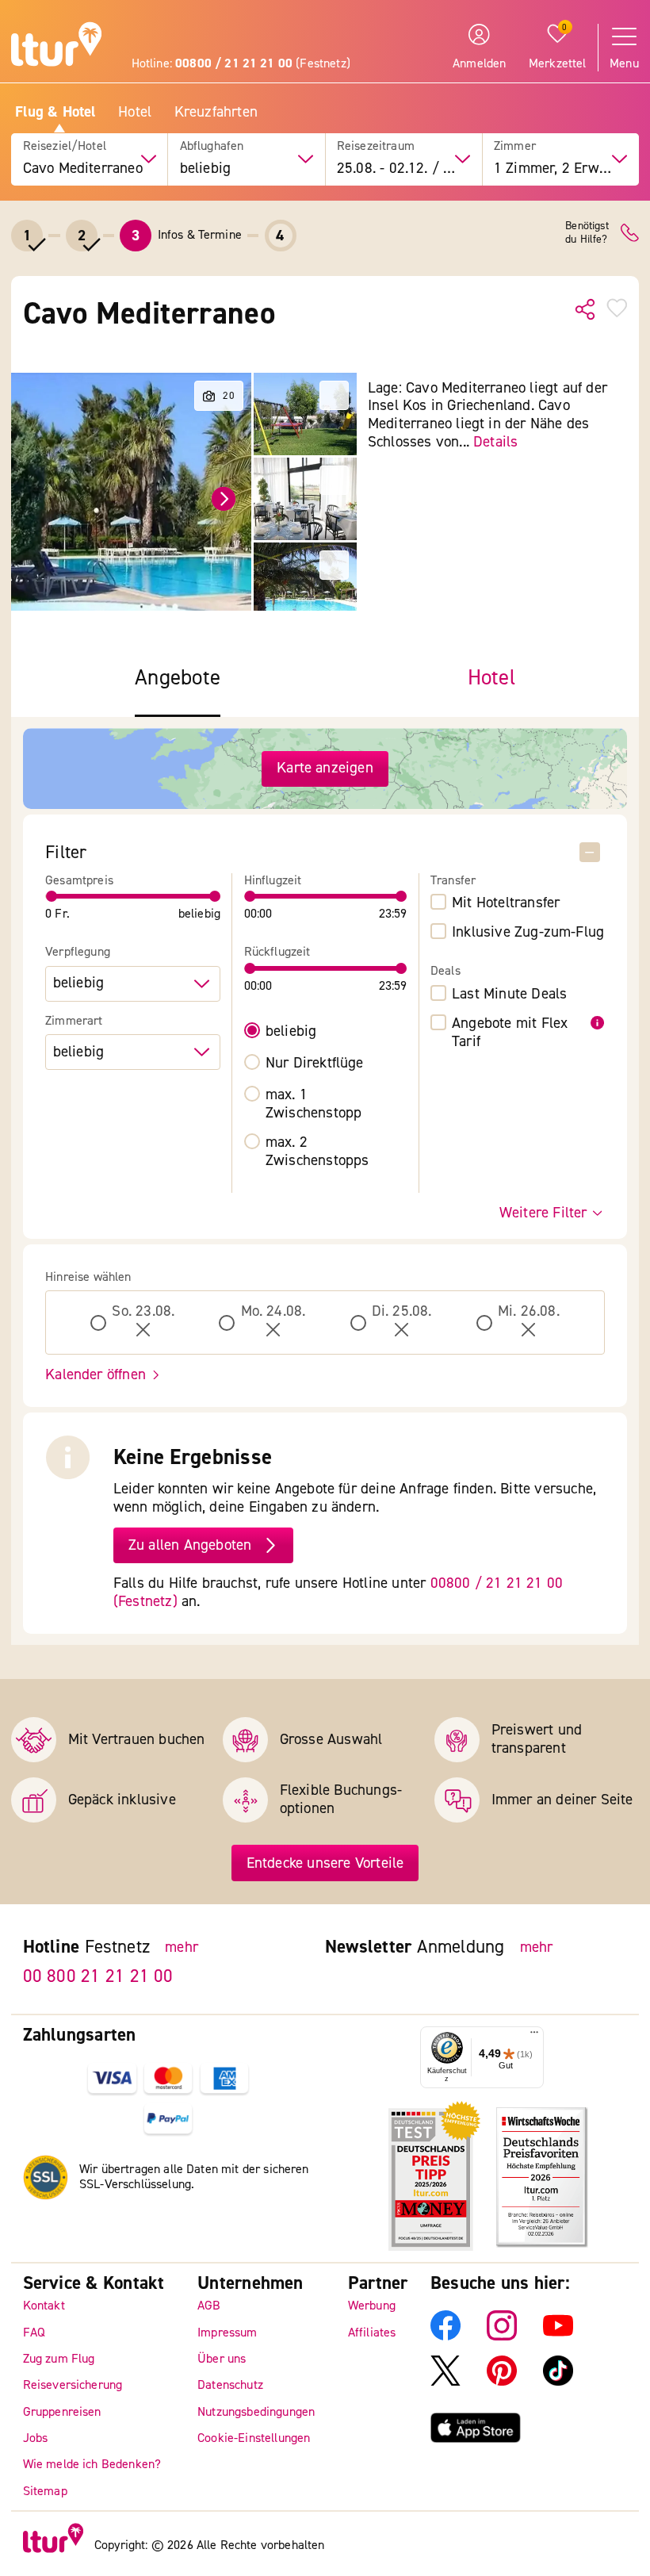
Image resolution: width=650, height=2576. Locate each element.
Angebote (178, 678)
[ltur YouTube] (558, 2336)
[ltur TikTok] (558, 2382)
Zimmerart (74, 1021)
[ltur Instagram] (502, 2336)
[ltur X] (445, 2382)
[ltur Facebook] (445, 2336)
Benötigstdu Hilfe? (587, 233)
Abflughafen (212, 146)
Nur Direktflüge (315, 1063)
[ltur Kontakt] (630, 233)
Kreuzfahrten (216, 112)
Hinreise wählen (88, 1277)
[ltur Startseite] (56, 46)
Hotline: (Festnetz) (241, 63)
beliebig (291, 1031)
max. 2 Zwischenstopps (317, 1152)
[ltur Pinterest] (502, 2382)
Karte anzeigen (325, 768)
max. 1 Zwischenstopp (314, 1104)
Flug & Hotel (55, 112)
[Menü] (534, 2036)
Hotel (135, 112)
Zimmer (515, 146)
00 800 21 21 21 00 (98, 1975)
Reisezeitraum (376, 146)
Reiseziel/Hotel (65, 146)
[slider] (52, 896)
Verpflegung (78, 952)
